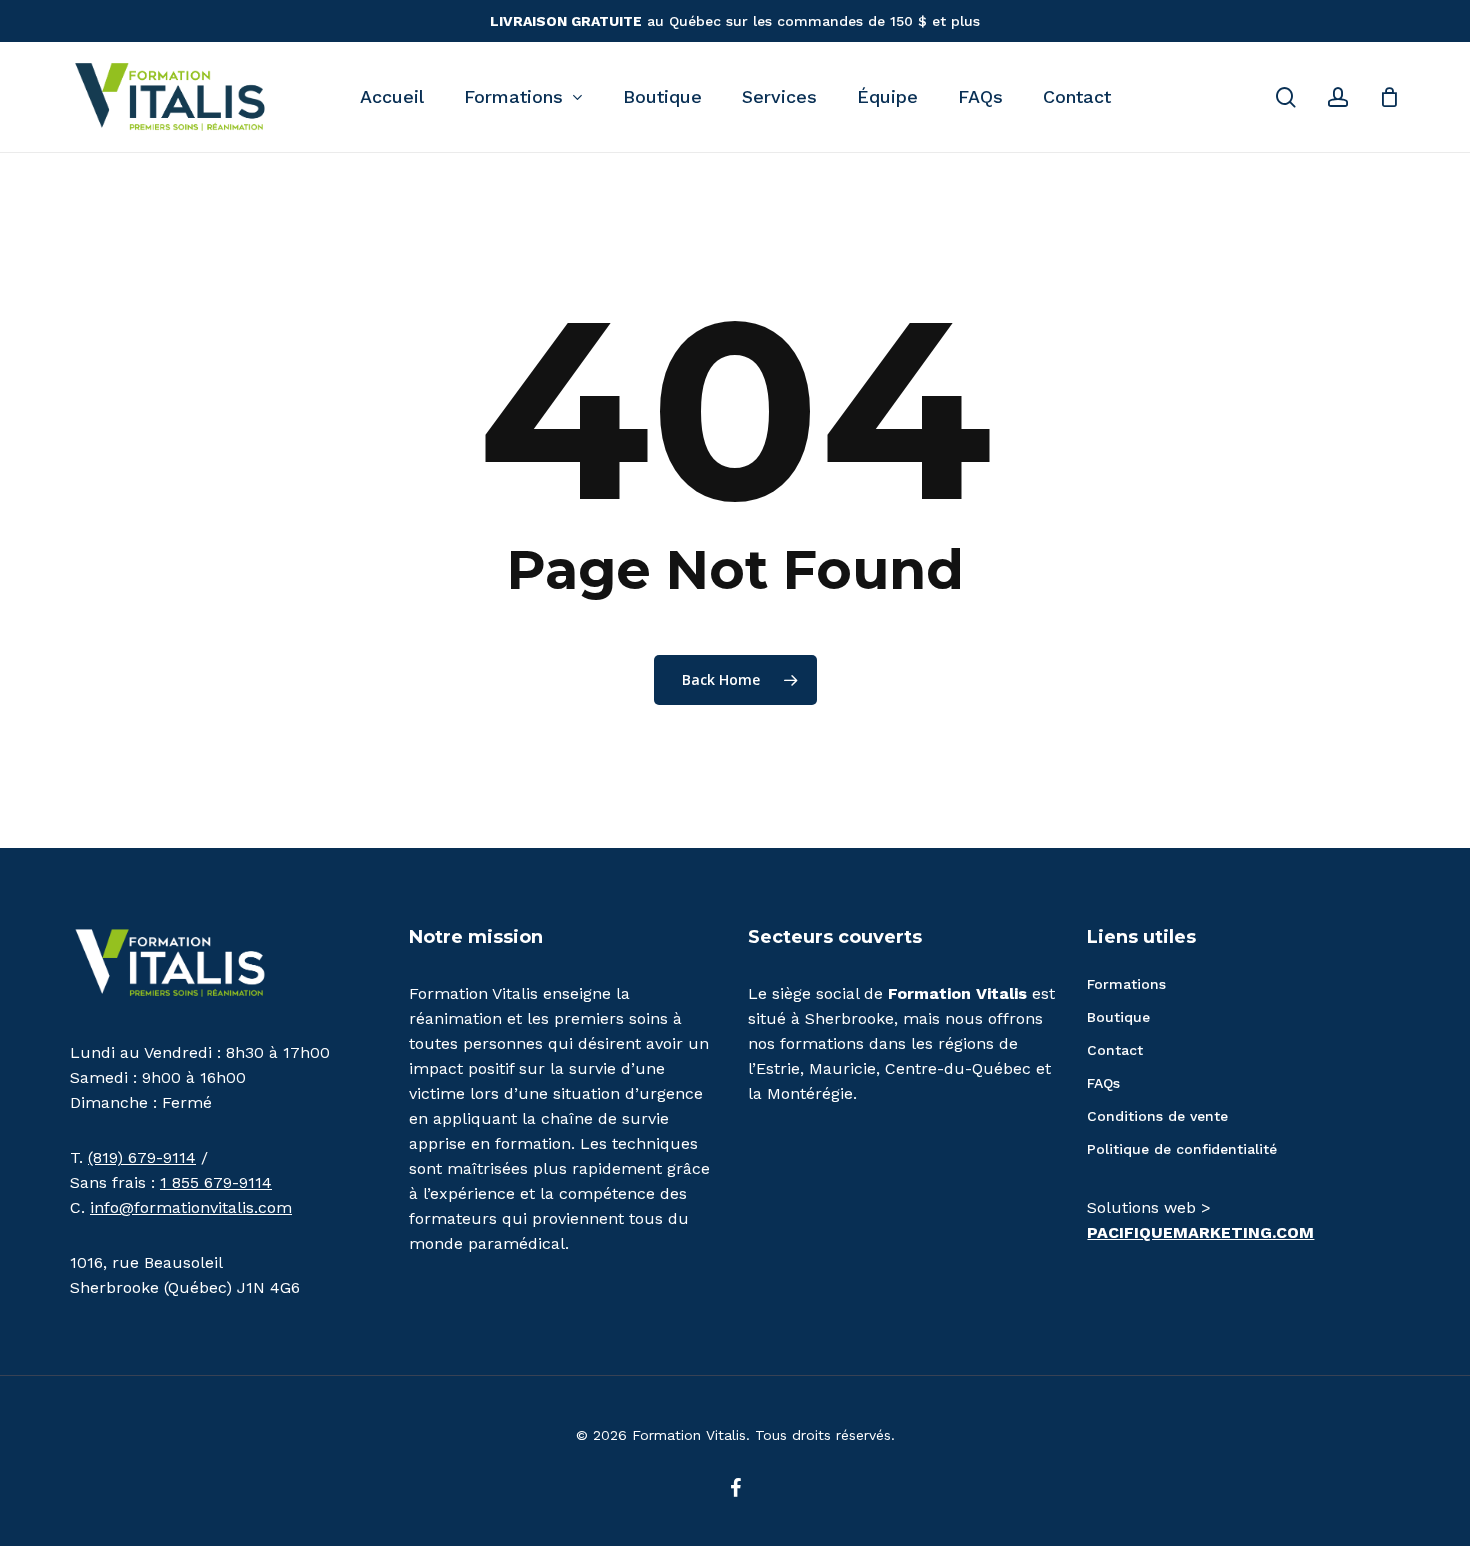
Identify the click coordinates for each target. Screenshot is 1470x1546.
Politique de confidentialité (1182, 1149)
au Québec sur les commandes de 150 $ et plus (735, 21)
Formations (1126, 984)
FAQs (1103, 1083)
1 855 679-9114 (216, 1182)
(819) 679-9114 (142, 1157)
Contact (1115, 1050)
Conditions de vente (1157, 1116)
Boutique (1118, 1017)
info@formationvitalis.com (191, 1207)
